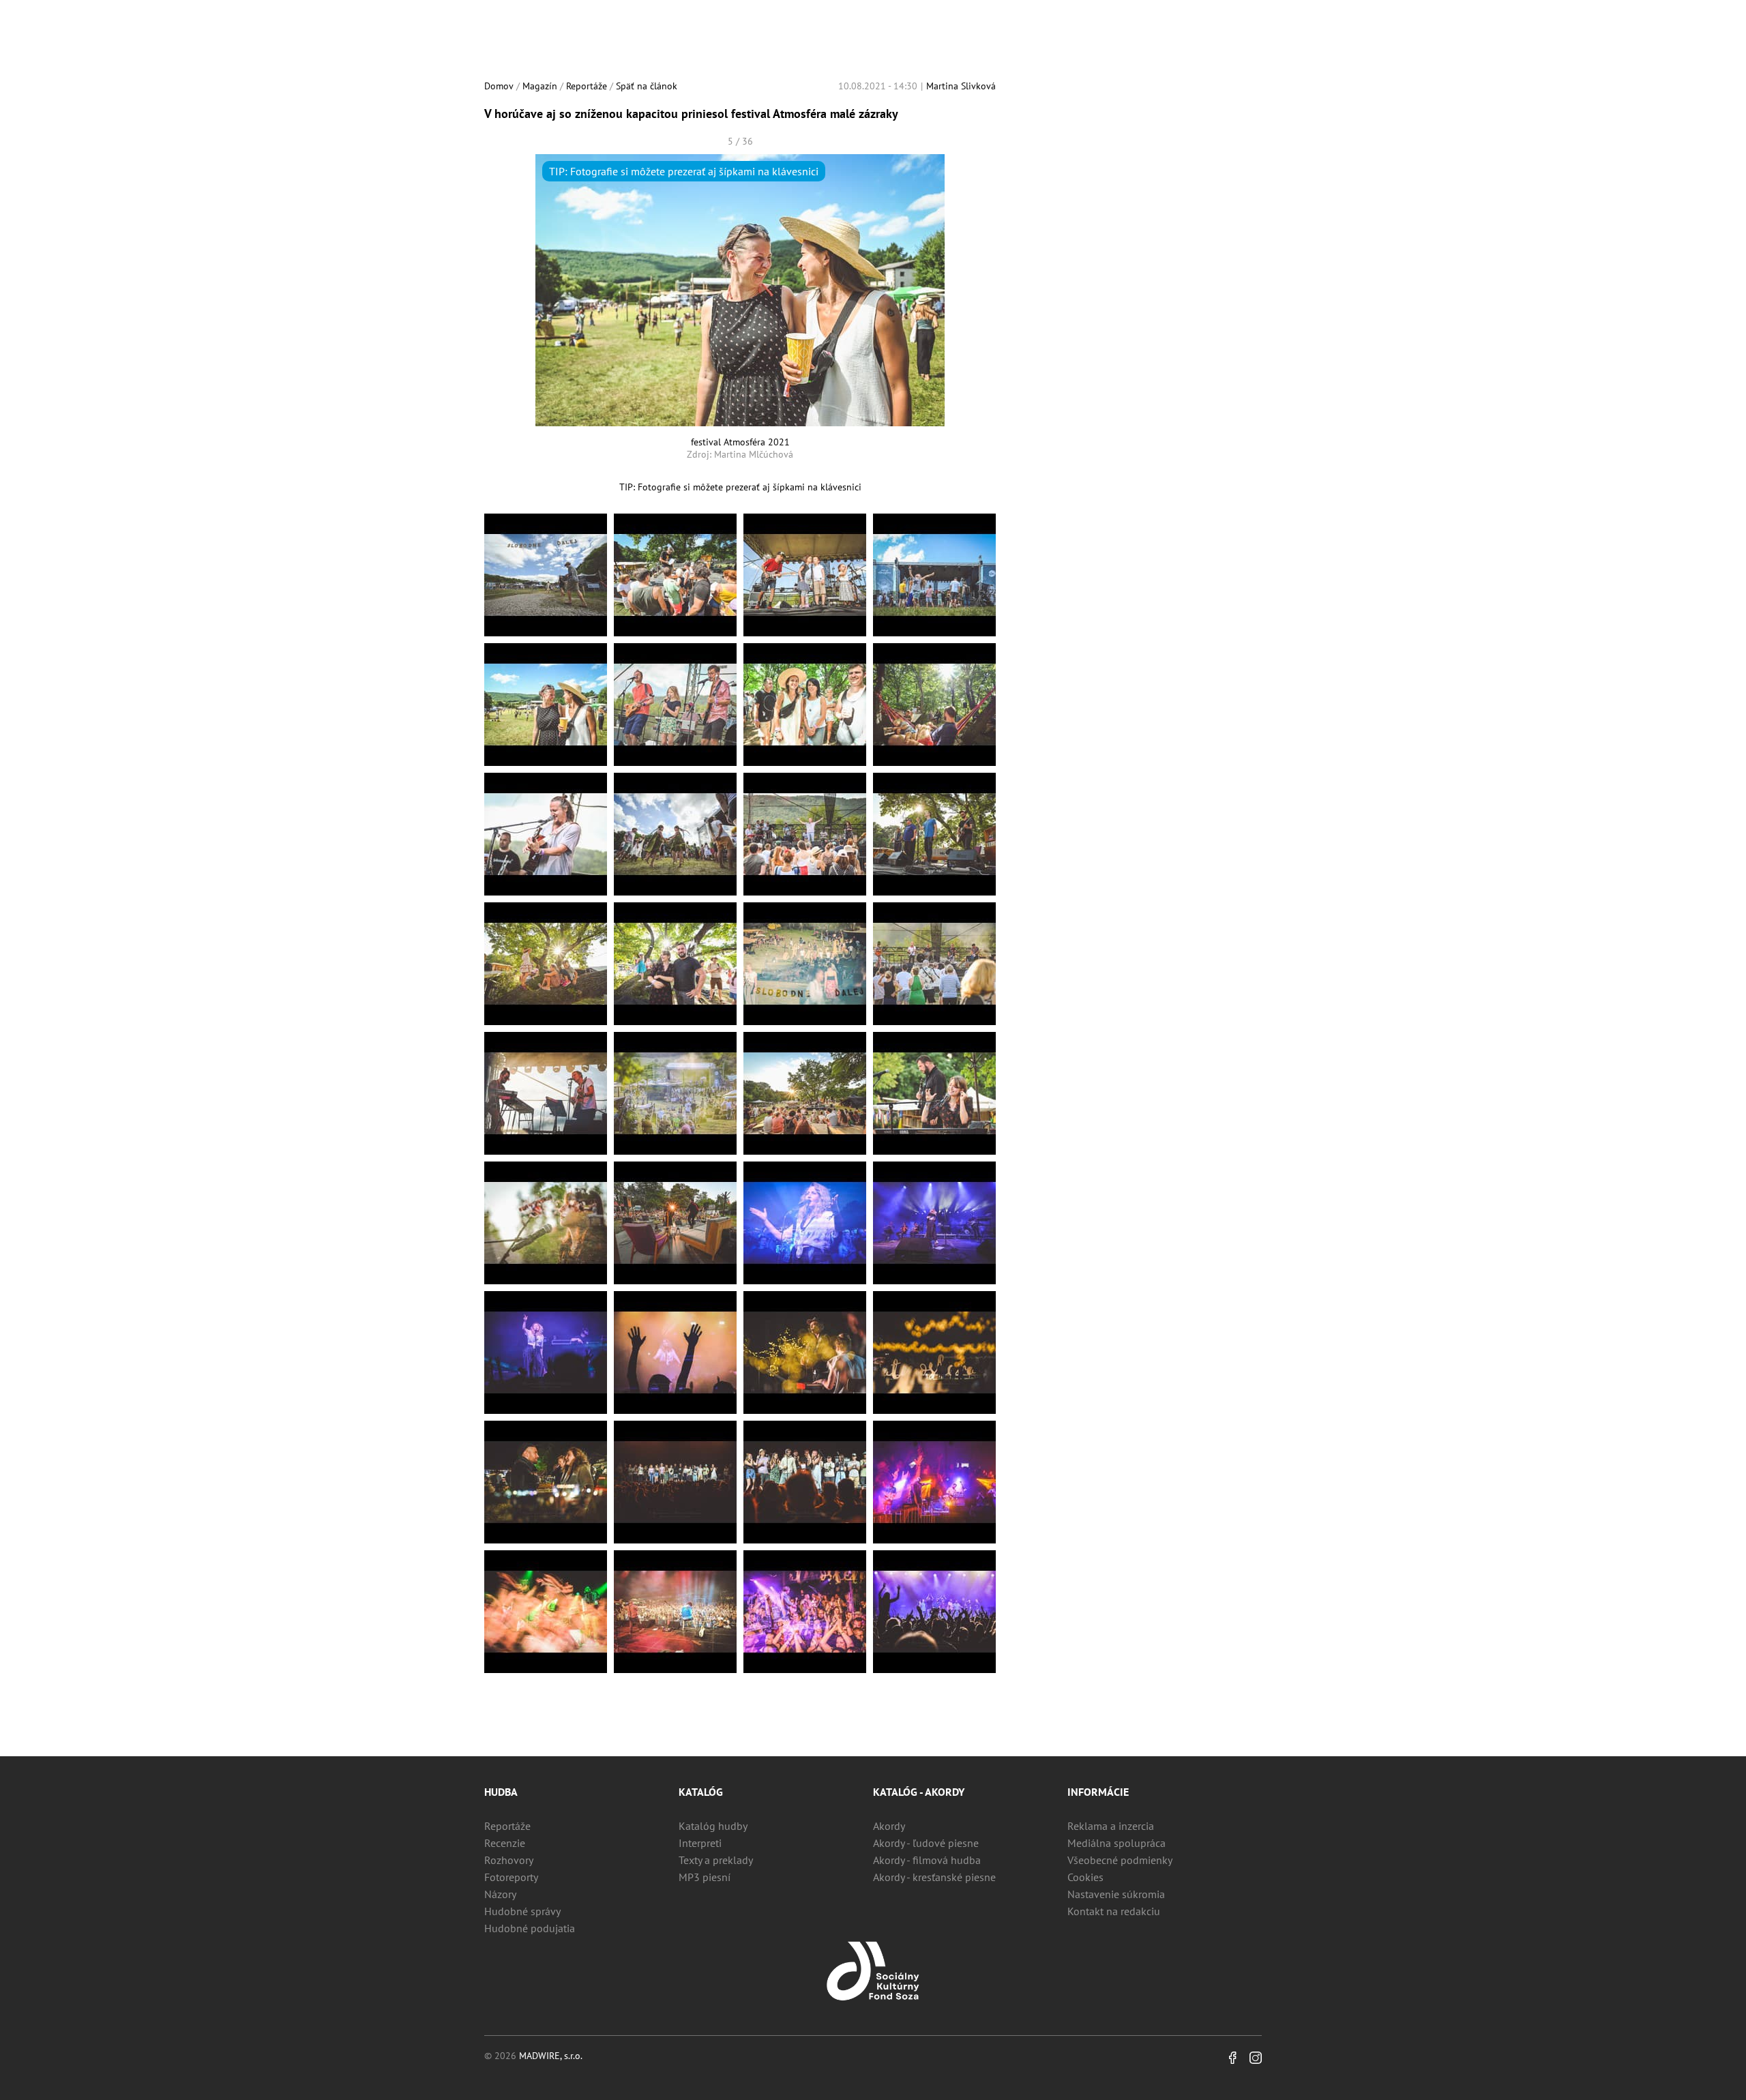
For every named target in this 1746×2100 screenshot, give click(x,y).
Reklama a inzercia (1111, 1826)
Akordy (889, 1826)
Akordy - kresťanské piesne (934, 1877)
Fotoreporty (511, 1877)
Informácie (1098, 1792)
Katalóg (701, 1792)
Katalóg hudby (713, 1826)
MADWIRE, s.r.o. (551, 2056)
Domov (499, 86)
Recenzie (505, 1843)
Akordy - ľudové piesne (926, 1843)
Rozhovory (509, 1860)
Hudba (501, 1792)
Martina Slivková (961, 86)
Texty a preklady (716, 1860)
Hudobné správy (522, 1911)
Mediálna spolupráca (1116, 1843)
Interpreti (700, 1843)
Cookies (1085, 1877)
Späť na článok (647, 86)
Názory (500, 1894)
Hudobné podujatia (530, 1928)
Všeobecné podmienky (1120, 1860)
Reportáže (587, 86)
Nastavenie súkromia (1116, 1894)
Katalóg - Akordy (919, 1792)
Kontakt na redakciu (1114, 1911)
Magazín (540, 86)
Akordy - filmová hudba (927, 1860)
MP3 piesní (705, 1877)
